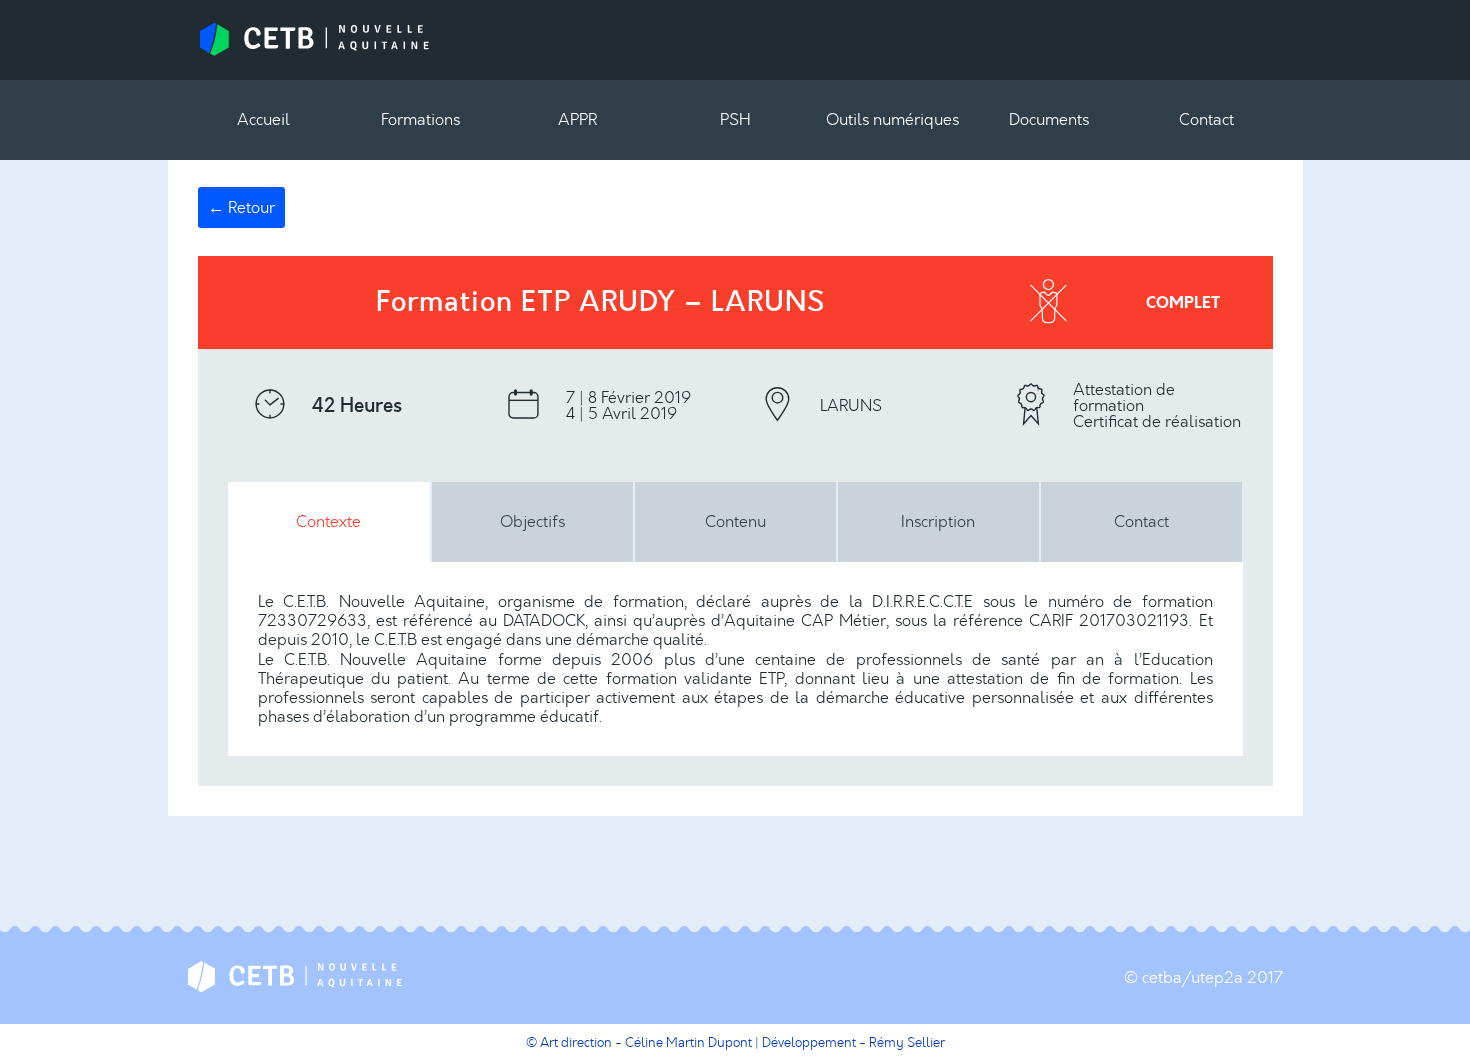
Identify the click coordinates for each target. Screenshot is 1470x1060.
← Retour (241, 207)
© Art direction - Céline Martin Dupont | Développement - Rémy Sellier (735, 1042)
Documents (1049, 119)
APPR (577, 119)
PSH (735, 119)
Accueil (263, 119)
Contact (1206, 119)
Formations (420, 119)
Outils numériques (892, 119)
